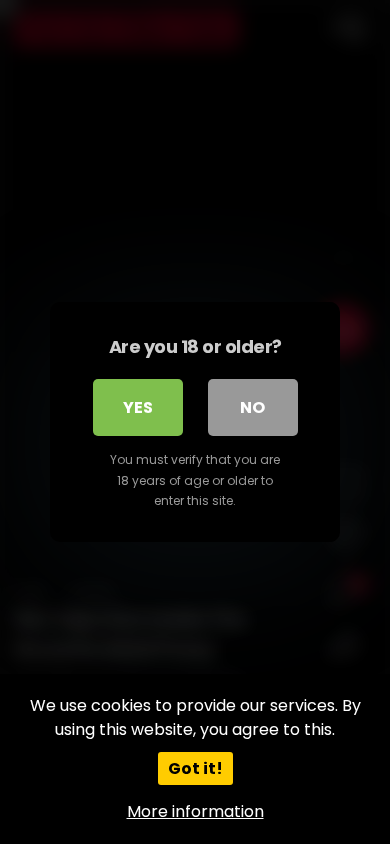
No (252, 407)
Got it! (195, 768)
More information (195, 811)
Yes (138, 407)
